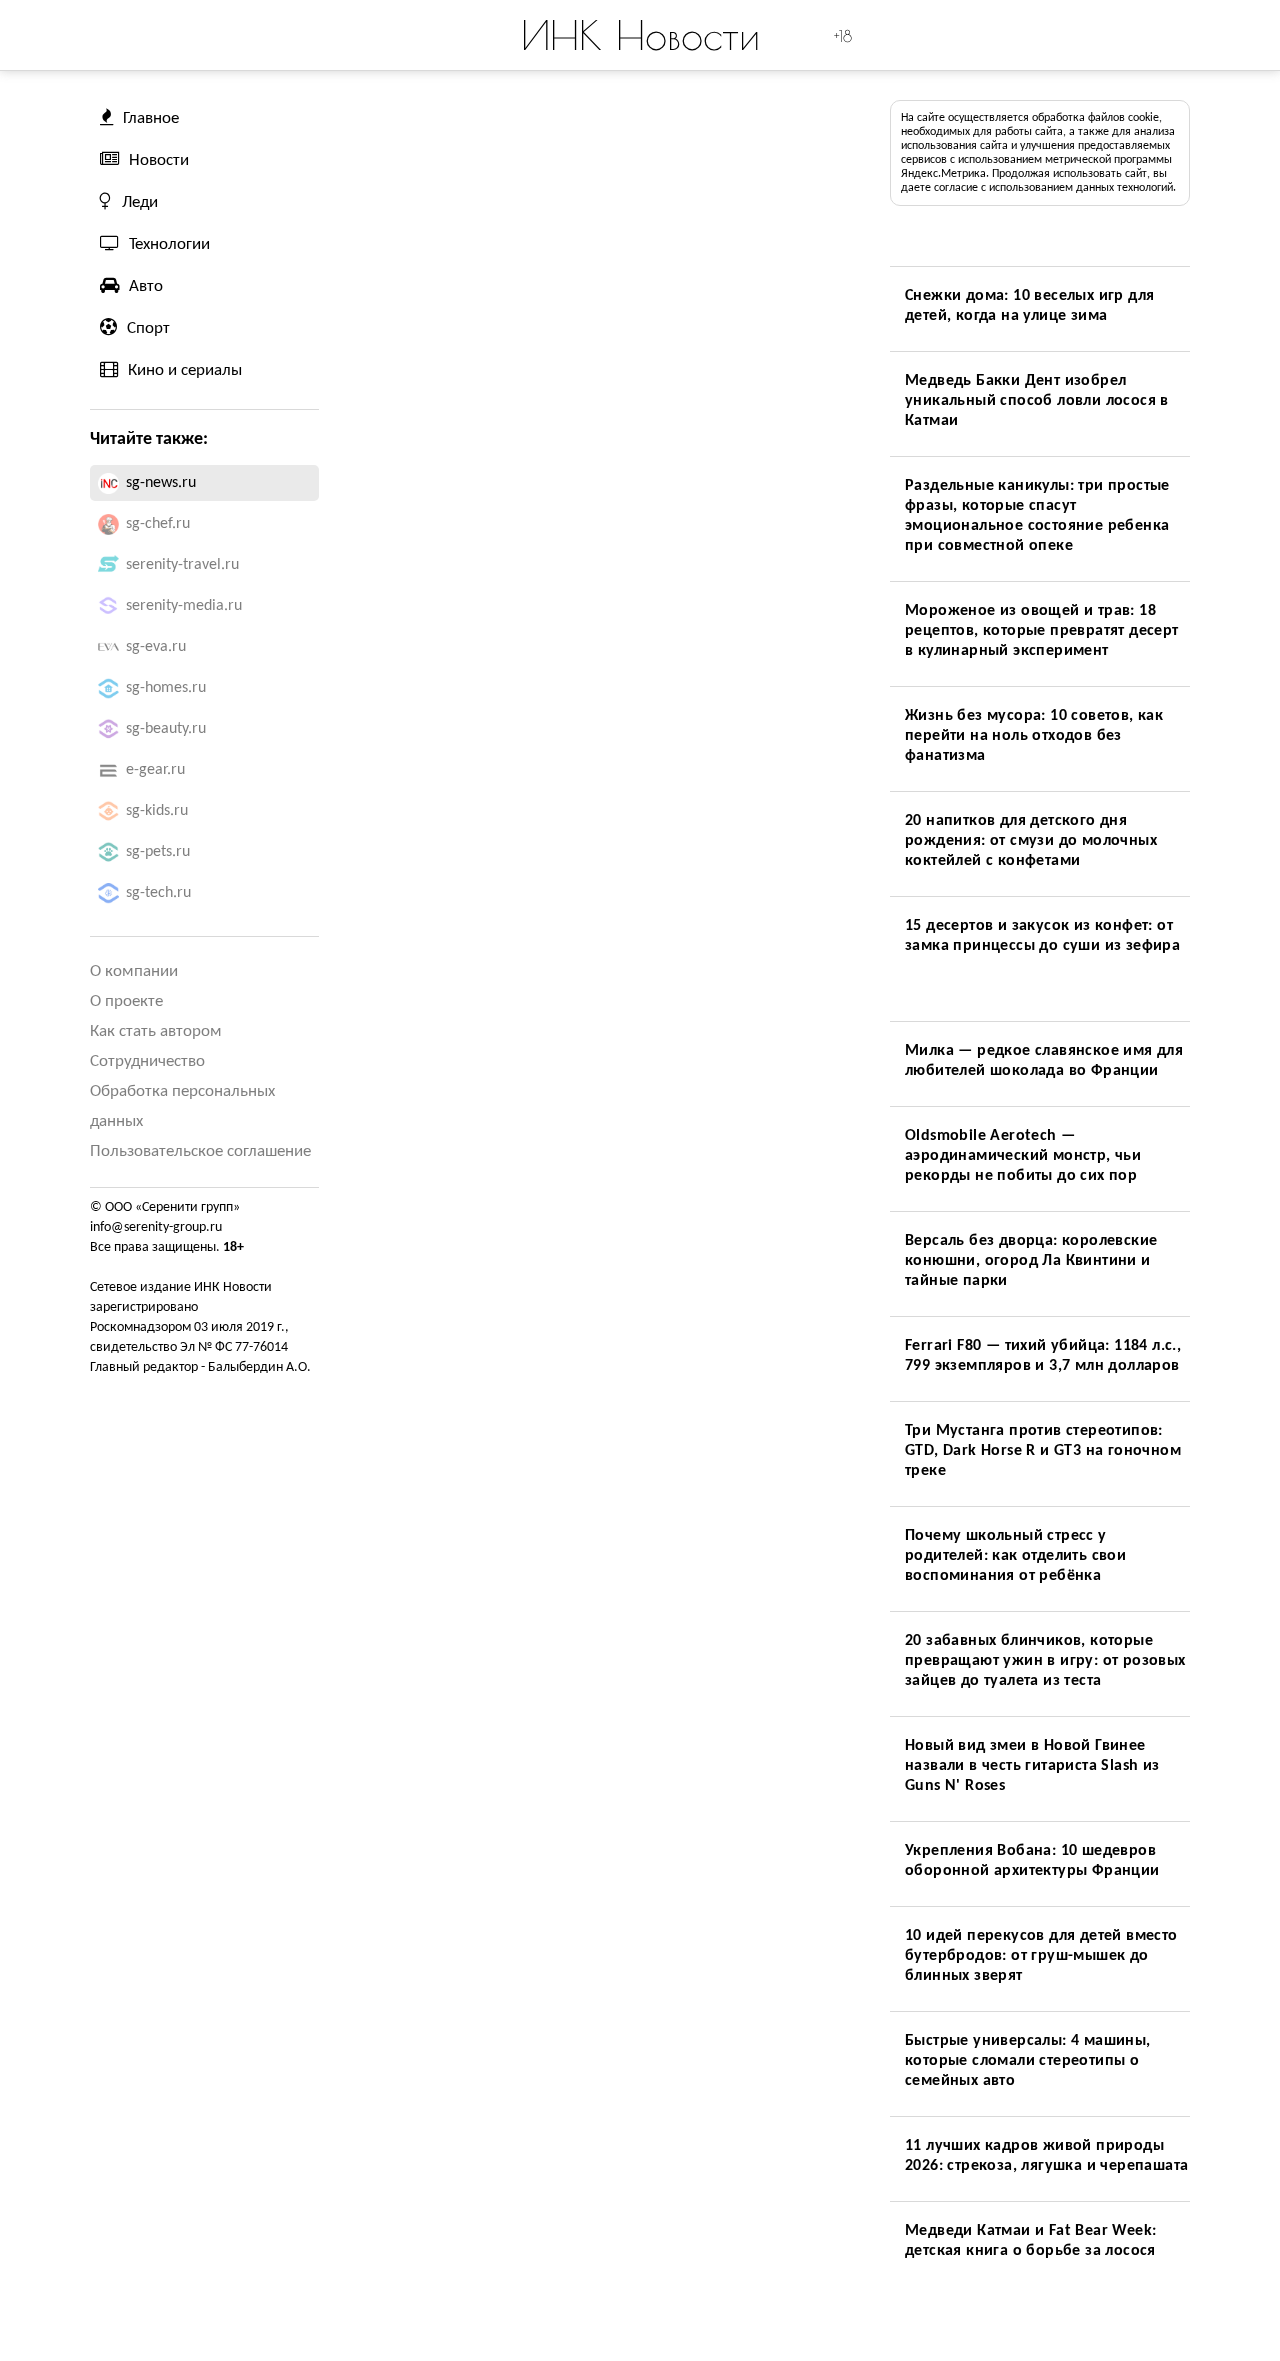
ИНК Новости (640, 35)
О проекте (126, 1001)
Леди (140, 202)
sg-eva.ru (156, 647)
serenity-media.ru (184, 606)
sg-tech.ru (158, 893)
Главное (151, 118)
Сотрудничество (147, 1061)
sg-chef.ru (158, 524)
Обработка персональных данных (182, 1106)
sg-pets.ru (158, 852)
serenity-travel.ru (182, 565)
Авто (146, 286)
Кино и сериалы (185, 370)
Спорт (148, 328)
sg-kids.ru (157, 811)
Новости (159, 160)
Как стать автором (156, 1031)
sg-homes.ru (166, 688)
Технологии (169, 244)
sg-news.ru (161, 483)
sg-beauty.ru (166, 729)
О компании (134, 971)
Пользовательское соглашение (200, 1151)
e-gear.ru (155, 770)
